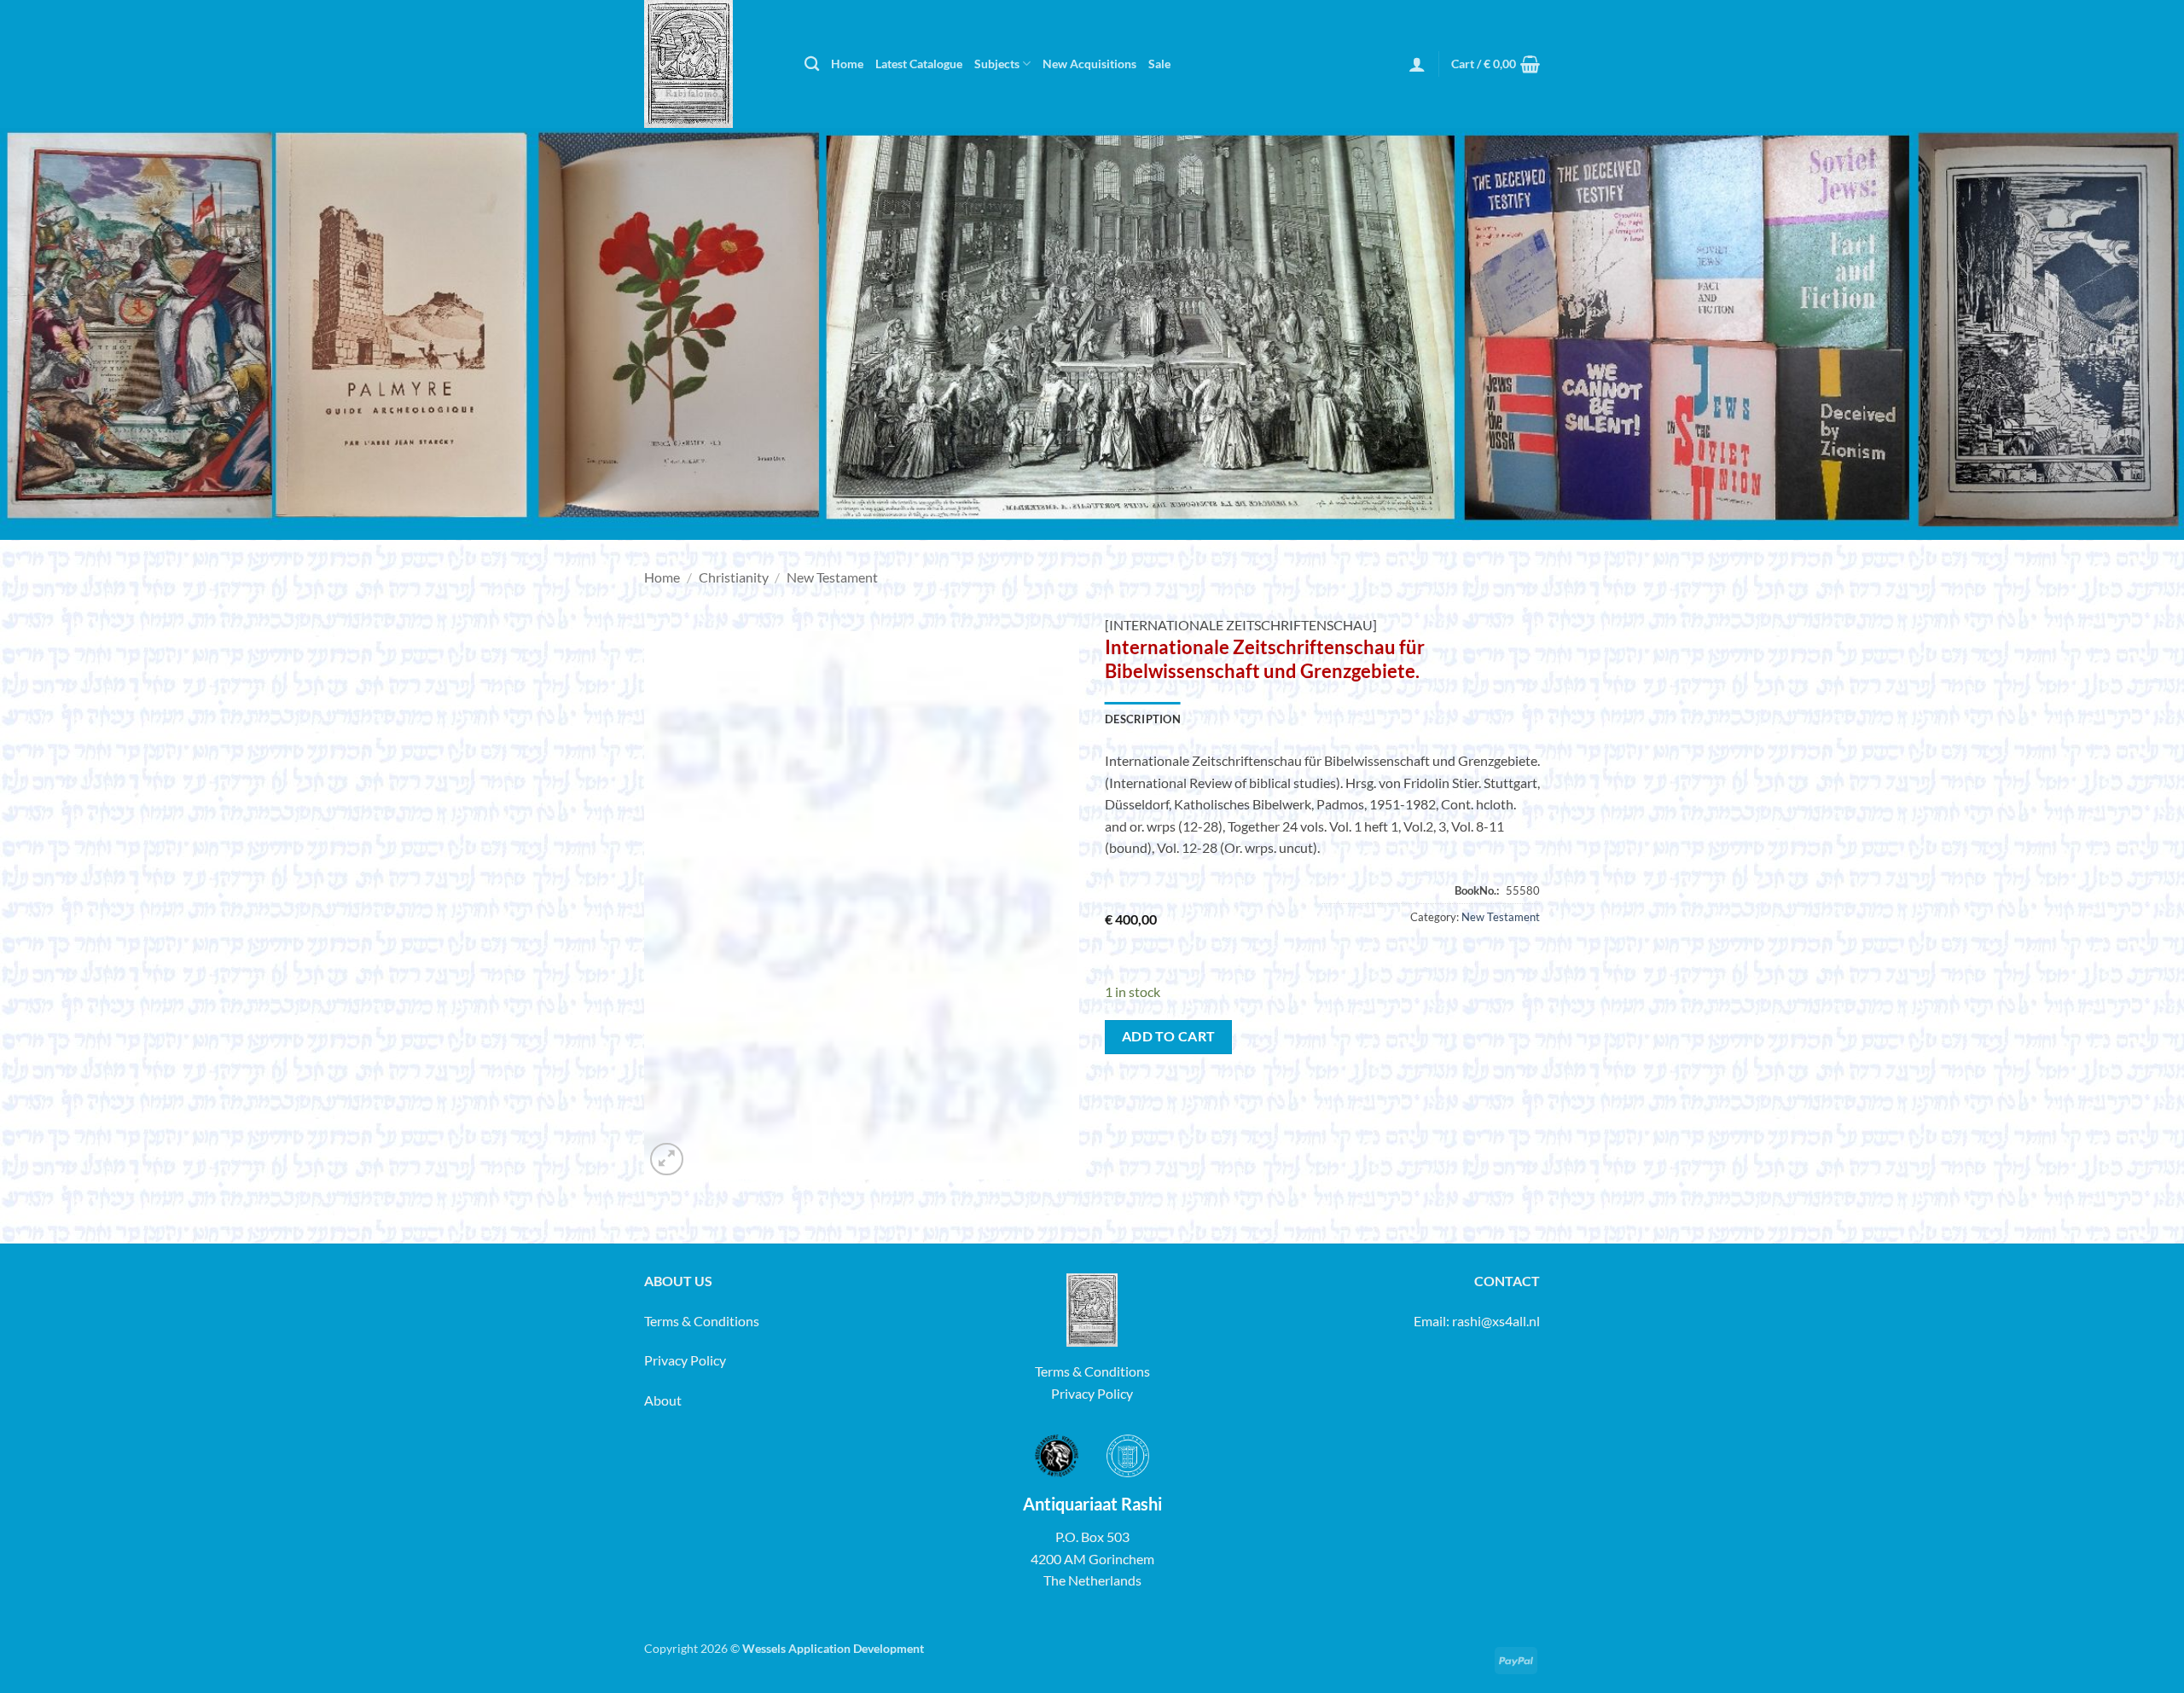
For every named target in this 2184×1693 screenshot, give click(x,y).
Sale (1159, 64)
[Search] (812, 64)
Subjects (997, 64)
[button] (1417, 64)
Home (847, 64)
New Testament (832, 577)
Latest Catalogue (919, 64)
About (663, 1400)
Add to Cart (1169, 1036)
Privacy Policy (685, 1360)
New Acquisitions (1089, 64)
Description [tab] (1143, 719)
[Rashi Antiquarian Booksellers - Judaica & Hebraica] (712, 64)
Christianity (734, 577)
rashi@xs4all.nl (1496, 1321)
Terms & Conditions (702, 1321)
